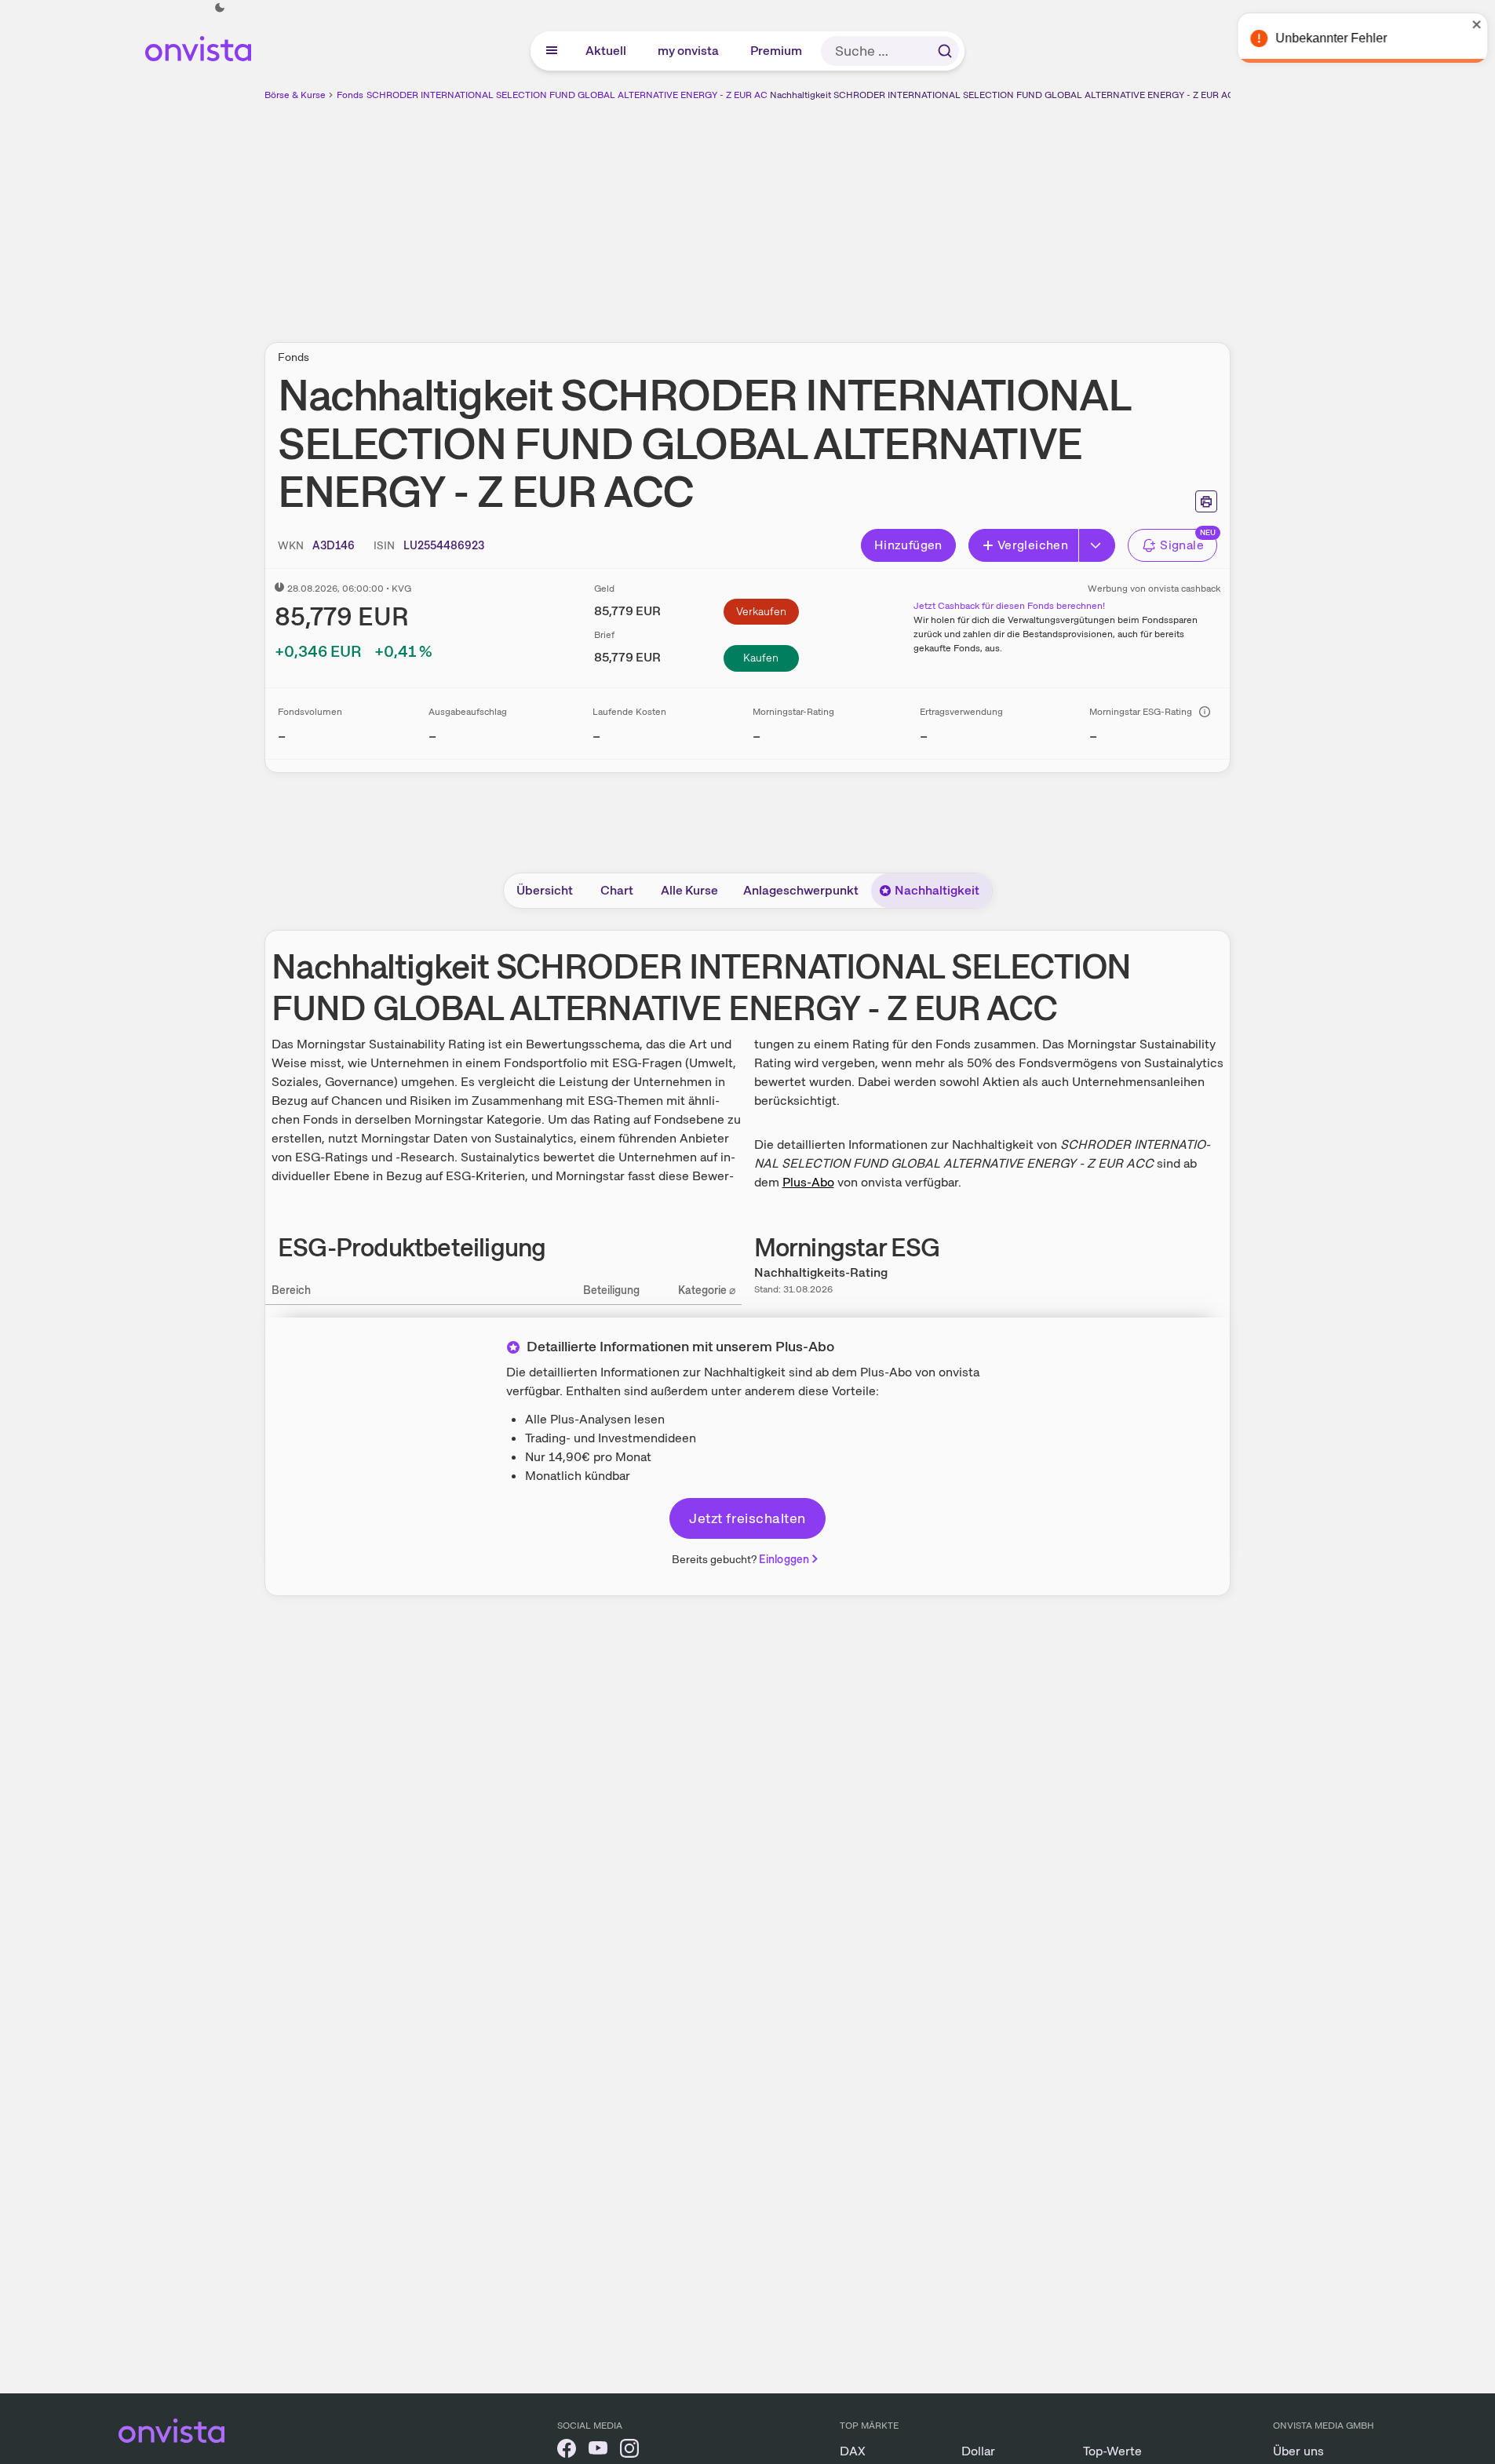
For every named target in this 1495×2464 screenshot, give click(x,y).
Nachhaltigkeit (937, 890)
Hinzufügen (908, 545)
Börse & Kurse (295, 95)
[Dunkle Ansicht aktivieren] (220, 8)
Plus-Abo (808, 1182)
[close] (1471, 24)
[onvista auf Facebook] (567, 2451)
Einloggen (784, 1559)
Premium (777, 51)
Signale (1182, 545)
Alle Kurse (689, 890)
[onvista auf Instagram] (629, 2451)
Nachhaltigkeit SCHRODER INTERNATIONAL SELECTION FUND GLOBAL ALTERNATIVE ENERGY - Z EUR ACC (1006, 95)
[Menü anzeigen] (552, 51)
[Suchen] (945, 51)
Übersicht (545, 890)
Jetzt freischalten (747, 1518)
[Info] (1205, 712)
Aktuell (607, 51)
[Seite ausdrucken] (1206, 501)
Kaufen (761, 658)
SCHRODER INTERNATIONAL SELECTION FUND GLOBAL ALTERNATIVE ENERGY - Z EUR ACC (571, 95)
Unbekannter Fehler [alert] (1325, 38)
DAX (853, 2451)
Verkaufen (761, 611)
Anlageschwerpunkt (801, 890)
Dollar (978, 2451)
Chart (617, 890)
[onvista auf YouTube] (598, 2451)
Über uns (1298, 2451)
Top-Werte (1112, 2451)
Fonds (350, 95)
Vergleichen (1033, 545)
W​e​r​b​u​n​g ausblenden (884, 213)
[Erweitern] (1097, 545)
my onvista (689, 51)
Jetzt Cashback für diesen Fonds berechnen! (1009, 606)
